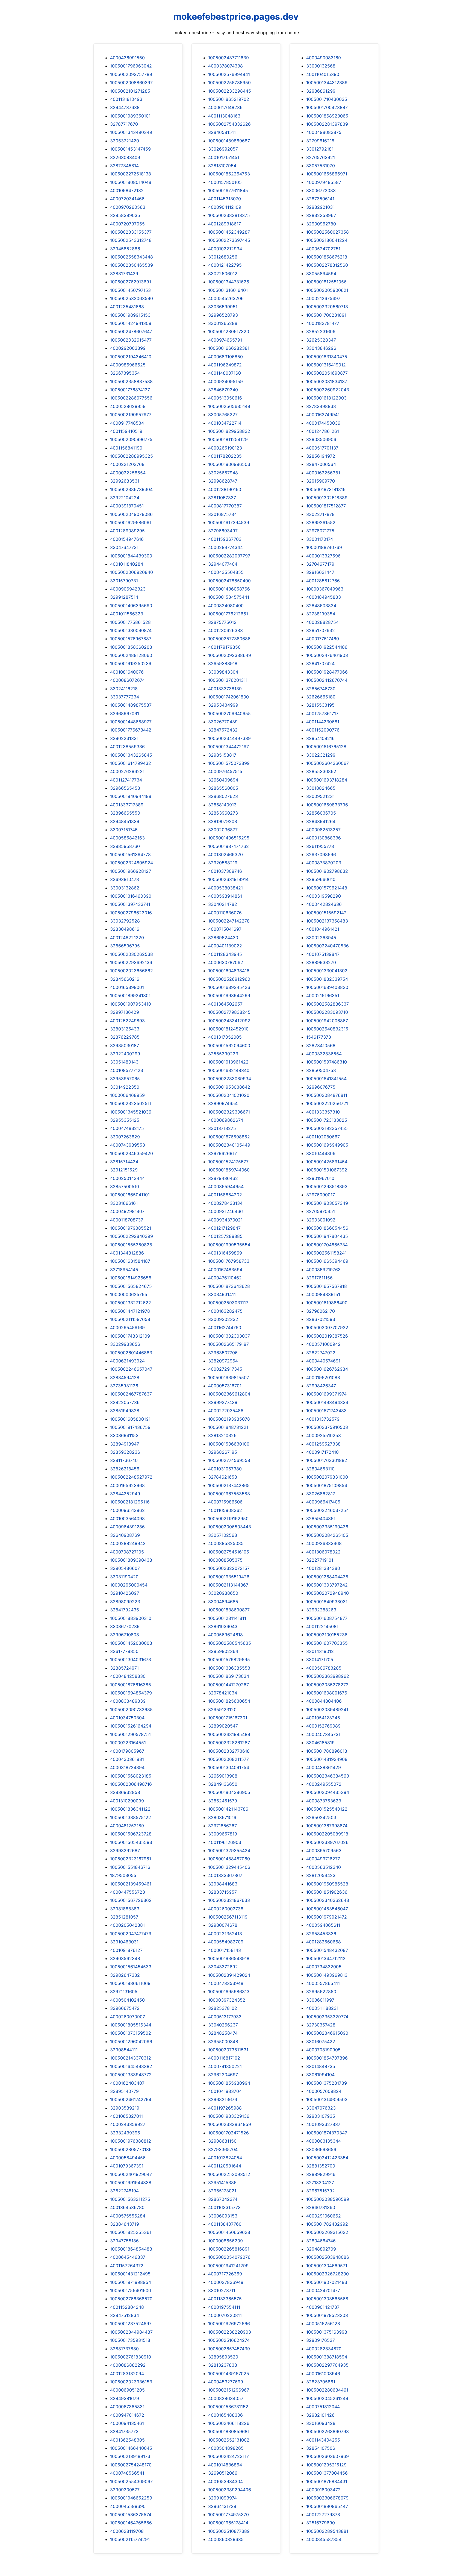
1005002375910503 (327, 1427)
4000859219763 (323, 1270)
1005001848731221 (228, 1427)
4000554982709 (226, 1942)
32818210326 (222, 1435)
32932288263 (321, 1610)
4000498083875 (324, 132)
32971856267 (222, 1826)
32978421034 (223, 1693)
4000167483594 (225, 1270)
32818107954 (222, 166)
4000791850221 (225, 2066)
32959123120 (222, 1709)
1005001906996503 (229, 464)
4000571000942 (323, 1344)
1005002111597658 (130, 1319)
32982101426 (320, 2415)
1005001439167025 (229, 2374)
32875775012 (222, 622)
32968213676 (223, 2099)
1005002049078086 (131, 514)
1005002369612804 (229, 1394)
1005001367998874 (327, 1826)
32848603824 (321, 606)
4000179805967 (127, 1751)
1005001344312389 (327, 83)
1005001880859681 (229, 2431)
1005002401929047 (131, 2174)
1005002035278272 (327, 1685)
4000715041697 (225, 929)
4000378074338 (225, 66)
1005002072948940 (328, 1593)
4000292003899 (128, 348)
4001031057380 (225, 1469)
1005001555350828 (131, 1245)
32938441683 (223, 1884)
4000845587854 (324, 2539)
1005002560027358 (328, 232)
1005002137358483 (327, 921)
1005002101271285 (130, 91)
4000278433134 (225, 1203)
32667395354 (125, 373)
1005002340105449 (229, 1145)
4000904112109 (225, 207)
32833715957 (222, 1892)
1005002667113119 (228, 1917)
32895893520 (223, 2357)
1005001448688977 (131, 722)
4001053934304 (225, 2481)
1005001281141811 (227, 1618)
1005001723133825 (327, 1120)
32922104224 (125, 498)
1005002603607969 (328, 2456)
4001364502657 (225, 1004)
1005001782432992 (327, 2224)
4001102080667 (323, 1137)
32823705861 (321, 2382)
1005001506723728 (131, 1834)
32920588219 (223, 863)
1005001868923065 (327, 116)
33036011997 (320, 2000)
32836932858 (125, 1792)
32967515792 (321, 2191)
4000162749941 (323, 415)
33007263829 (125, 1137)
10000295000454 (129, 1585)
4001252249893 (127, 1021)
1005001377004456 (327, 2473)
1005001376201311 (228, 680)
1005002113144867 (228, 1585)
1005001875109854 (327, 1485)
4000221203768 (127, 464)
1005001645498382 (131, 2066)
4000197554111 (224, 2307)
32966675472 (125, 2008)
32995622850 (321, 1992)
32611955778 (320, 846)
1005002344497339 (229, 738)
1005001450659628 (229, 2232)
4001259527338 (323, 1444)
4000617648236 (225, 107)
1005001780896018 (327, 1751)
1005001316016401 (228, 290)
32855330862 (321, 771)
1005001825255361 (131, 2232)
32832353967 (321, 215)
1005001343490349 (131, 132)
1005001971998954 (131, 2282)
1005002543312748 (131, 240)
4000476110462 (225, 1278)
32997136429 (125, 1012)
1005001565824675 (131, 1286)
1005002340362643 (328, 1900)
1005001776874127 (130, 390)
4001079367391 (127, 2166)
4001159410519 (126, 431)
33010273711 (222, 2290)
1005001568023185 (131, 1776)
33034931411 (222, 1294)
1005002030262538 (132, 954)
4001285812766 (323, 581)
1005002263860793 (328, 2431)
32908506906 (321, 439)
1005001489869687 (229, 141)
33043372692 (223, 1967)
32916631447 (320, 572)
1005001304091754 (229, 1767)
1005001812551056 (326, 282)
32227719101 (320, 1560)
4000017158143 (225, 1950)
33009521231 (320, 796)
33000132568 (321, 66)
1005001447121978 (130, 1311)
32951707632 (321, 630)
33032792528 (125, 921)
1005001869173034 (229, 1676)
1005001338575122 (131, 1817)
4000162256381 (323, 473)
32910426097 (125, 1593)
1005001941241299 (228, 2266)
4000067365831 (127, 2407)
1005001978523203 (327, 2315)
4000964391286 (127, 1527)
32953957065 (125, 1079)
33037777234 (125, 697)
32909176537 (321, 2340)
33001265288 (223, 323)
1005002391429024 (229, 1975)
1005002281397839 (327, 124)
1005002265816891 (229, 2249)
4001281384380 (323, 1568)
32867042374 (223, 2199)
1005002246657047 (131, 1369)
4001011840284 (127, 564)
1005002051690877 (327, 373)
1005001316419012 (326, 365)
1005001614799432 (131, 763)
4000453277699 (226, 2382)
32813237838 (223, 2365)
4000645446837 (128, 2257)
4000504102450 (127, 2000)
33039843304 (223, 672)
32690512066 (223, 2473)
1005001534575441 (229, 597)
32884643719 (125, 2224)
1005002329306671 (229, 1112)
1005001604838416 (229, 971)
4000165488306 (225, 2415)
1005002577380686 (229, 639)
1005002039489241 (327, 1709)
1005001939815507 (229, 1377)
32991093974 (222, 2498)
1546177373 (319, 1037)
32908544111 (124, 2050)
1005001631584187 (130, 1261)
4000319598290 (324, 896)
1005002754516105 (229, 1552)
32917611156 (319, 1278)
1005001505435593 (131, 1842)
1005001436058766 (229, 589)
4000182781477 (323, 323)
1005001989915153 (130, 315)
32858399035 (125, 215)
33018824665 (321, 788)
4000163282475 (225, 1311)
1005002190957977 (131, 415)
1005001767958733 (229, 1261)
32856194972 (321, 456)
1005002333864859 (230, 2124)
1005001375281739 (327, 2083)
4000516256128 (323, 2324)
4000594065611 (323, 1925)
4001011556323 (127, 614)
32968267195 (223, 1452)
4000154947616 (127, 539)
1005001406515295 (229, 838)
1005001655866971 (327, 174)
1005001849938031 (327, 1602)
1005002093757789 (131, 74)
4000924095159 (225, 381)
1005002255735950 (229, 83)
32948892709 (321, 2249)
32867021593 (321, 1319)
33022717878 (320, 514)
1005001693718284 (327, 780)
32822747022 (321, 1353)
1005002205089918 (327, 1834)
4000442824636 (324, 904)
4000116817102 (224, 2058)
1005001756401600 (131, 2290)
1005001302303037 (229, 1336)
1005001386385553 (229, 1668)
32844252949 (125, 1494)
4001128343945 (225, 954)
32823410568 (321, 1045)
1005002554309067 (131, 2481)
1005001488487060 (229, 1859)
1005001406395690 (131, 606)
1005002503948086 (328, 2257)
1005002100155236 (327, 1635)
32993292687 (125, 1851)
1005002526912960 (229, 979)
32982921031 (320, 207)
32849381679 (125, 2398)
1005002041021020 (229, 1095)
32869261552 (321, 522)
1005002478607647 (131, 331)
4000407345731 (323, 1734)
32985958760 (125, 846)
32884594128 (125, 1377)
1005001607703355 (327, 1643)
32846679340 (223, 390)
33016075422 (321, 2042)
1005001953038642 (229, 1087)
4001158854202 (225, 1195)
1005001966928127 (131, 871)
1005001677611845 (228, 190)
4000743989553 (128, 1145)
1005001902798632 (327, 871)
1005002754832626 (229, 124)
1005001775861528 (130, 622)
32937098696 (321, 854)
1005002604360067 (328, 763)
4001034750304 (127, 1718)
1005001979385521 (131, 1228)
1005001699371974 (326, 1394)
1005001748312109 (130, 1336)
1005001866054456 (327, 1228)
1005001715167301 (228, 1718)
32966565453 (125, 788)
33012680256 (223, 257)
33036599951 (223, 307)
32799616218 (320, 141)
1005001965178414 (228, 2523)
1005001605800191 (130, 1419)
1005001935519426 (229, 1577)
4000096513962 (127, 1510)
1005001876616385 (131, 1685)
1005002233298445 (230, 91)
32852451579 (223, 1801)
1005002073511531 (228, 2050)
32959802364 (223, 1651)
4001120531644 (225, 2166)
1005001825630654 (229, 1701)
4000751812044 (323, 2407)
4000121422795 (225, 265)
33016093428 (321, 2423)
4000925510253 (324, 1435)
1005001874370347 (327, 2133)
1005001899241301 (130, 995)
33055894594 (321, 274)
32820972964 (223, 1361)
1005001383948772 (131, 2075)
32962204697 (223, 2075)
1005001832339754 (327, 979)
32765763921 (321, 157)
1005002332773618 (229, 1751)
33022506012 (223, 274)
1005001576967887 (131, 639)
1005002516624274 (229, 2340)
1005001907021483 (327, 2282)
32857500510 (125, 1186)
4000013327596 (323, 556)
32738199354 (321, 614)
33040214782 (223, 904)
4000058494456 (128, 2158)
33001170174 (320, 539)
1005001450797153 (130, 290)
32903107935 (321, 2116)
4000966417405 (323, 1502)
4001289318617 (225, 224)
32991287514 (124, 597)
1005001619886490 (327, 1303)
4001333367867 (225, 1875)
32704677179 (320, 564)
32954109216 (320, 738)
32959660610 (321, 879)
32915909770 (321, 481)
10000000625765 (129, 1294)
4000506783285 (324, 1668)
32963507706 (223, 1353)
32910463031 (124, 1942)
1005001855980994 (229, 2083)
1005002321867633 (229, 1900)
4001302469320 (225, 854)
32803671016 (222, 1817)
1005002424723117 (228, 2456)
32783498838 (321, 406)
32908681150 (222, 2141)
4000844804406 (324, 1701)
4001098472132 (127, 190)
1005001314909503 (327, 2099)
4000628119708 (127, 2531)
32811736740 (124, 1460)
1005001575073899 (229, 763)
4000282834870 (324, 2349)
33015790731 (124, 581)
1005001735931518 (130, 2340)
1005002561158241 (326, 1253)
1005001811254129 (228, 439)
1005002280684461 (327, 2390)
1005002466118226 (229, 2423)
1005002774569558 (229, 1460)
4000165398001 (127, 987)
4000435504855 (226, 572)
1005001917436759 (130, 1427)
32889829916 (321, 2174)
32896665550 (125, 813)
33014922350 (125, 1087)
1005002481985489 (229, 1734)
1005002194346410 (131, 357)
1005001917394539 (229, 522)
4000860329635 (226, 2539)
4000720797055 (127, 224)
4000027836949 (226, 2282)
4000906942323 (128, 589)
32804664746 (321, 2241)
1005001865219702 (229, 99)
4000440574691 (323, 1361)
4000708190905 (323, 2050)
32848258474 (223, 2033)
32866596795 (125, 946)
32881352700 (321, 2166)
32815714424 (124, 1162)
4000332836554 (324, 1054)
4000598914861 (225, 896)
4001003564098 (127, 1518)
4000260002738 (226, 1909)
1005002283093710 (327, 1012)
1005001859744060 (229, 1170)
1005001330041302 (327, 971)
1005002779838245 (229, 1012)
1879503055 (123, 1875)
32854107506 (321, 2448)
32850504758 (321, 1070)
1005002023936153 (131, 2382)
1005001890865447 (327, 2506)
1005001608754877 (327, 1618)
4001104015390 (323, 74)
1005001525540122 (327, 1809)
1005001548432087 (327, 1950)
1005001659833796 (327, 805)
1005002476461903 (327, 655)
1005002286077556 (131, 398)
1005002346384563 (328, 1776)
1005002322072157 (229, 1568)
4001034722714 (225, 423)
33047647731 (124, 547)
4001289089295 (127, 531)
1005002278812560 (327, 265)
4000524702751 (323, 249)
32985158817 (222, 755)
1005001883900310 (131, 1618)
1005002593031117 (228, 1303)
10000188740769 (324, 547)
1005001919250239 (131, 663)
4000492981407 (127, 1211)
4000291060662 (324, 2216)
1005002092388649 (230, 655)
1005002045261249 (327, 2398)
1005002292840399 (132, 1236)
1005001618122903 (326, 398)
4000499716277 (323, 1859)
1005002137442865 (229, 1485)
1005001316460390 (131, 896)
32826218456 (125, 1469)
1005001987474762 (228, 846)
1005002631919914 (228, 879)
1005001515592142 (326, 913)
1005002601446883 (131, 1353)
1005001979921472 (327, 1917)
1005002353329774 (327, 2017)
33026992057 (223, 149)
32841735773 (124, 2431)
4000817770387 (225, 506)
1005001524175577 (228, 1162)
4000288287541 (323, 622)
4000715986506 (225, 1502)
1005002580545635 (230, 1643)
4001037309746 (225, 871)
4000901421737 (323, 2307)
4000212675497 (323, 298)
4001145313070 (225, 199)
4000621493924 (127, 1361)
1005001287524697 (131, 2324)
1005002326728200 (328, 2274)
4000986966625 (128, 365)
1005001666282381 (229, 348)
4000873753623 (324, 1801)
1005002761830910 (131, 2357)
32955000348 (223, 2042)
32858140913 (222, 805)
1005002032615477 (131, 340)
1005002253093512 (229, 2174)
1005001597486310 (327, 1062)
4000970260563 (128, 207)
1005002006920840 (132, 572)
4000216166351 (323, 995)
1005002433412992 (229, 1021)
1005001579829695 (229, 1659)
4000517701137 (322, 448)
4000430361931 (127, 1759)
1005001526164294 (131, 1726)
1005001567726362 (131, 1900)
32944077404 (223, 564)
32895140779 (124, 2091)
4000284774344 (225, 547)
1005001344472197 (228, 747)
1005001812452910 (228, 1029)
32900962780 (321, 224)
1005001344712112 (326, 1958)
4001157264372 (127, 2266)
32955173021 (222, 2191)
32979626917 (222, 1153)
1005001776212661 (228, 614)
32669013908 (223, 1776)
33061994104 (320, 2075)
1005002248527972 (131, 1477)
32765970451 (321, 1211)
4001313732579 (323, 1419)
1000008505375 (225, 1560)
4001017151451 (224, 157)
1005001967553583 (229, 1494)
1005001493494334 (327, 1402)
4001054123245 (323, 1718)
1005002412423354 (327, 2158)
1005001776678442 (131, 730)
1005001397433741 (130, 904)
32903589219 (125, 2108)
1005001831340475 (327, 357)
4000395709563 (324, 1851)
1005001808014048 (131, 182)
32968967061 (125, 713)
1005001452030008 (131, 1643)
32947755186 (124, 2241)
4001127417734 (126, 780)
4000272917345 (225, 1369)
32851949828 (125, 1411)
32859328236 (125, 1452)
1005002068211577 (228, 1759)
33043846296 (321, 348)
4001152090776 (323, 730)
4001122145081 (322, 1626)
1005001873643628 (229, 1286)
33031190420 (124, 1577)
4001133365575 (225, 2299)
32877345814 (124, 166)
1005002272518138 (131, 174)
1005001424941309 (131, 323)
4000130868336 (324, 838)
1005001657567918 (327, 1286)
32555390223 (223, 1054)
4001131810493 (126, 99)
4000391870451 (127, 506)
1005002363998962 (328, 1676)
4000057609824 (324, 2091)
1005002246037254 (328, 1510)
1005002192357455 (327, 1128)
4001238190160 (225, 489)
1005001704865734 (327, 1245)
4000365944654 (226, 1186)
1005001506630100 (229, 1444)
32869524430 (223, 938)
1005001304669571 (327, 2266)
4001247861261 (323, 431)
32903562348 (125, 1958)
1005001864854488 (131, 2249)
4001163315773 (224, 2207)
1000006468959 (127, 1095)
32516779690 (321, 2523)
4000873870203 (324, 863)
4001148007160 (225, 373)
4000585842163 (127, 838)
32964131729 (222, 2506)
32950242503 (321, 1817)
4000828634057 (226, 2398)
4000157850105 (225, 182)
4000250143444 (127, 1178)
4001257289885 (225, 1236)
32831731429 (124, 274)
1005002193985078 (229, 1419)
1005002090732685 (131, 1709)
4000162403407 (127, 2083)
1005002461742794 (131, 2099)
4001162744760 (225, 1327)
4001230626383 (225, 630)
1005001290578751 (130, 1734)
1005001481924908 (327, 1759)
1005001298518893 (327, 1186)
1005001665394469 (327, 1261)
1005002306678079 (327, 2498)
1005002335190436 (327, 1527)
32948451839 (125, 821)
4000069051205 (127, 2390)
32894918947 (125, 1444)
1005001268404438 (327, 1577)
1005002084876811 (327, 1095)
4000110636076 (225, 913)
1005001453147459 (130, 149)
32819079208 (223, 821)
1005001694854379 (131, 1693)
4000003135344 (324, 2141)
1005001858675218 (327, 257)
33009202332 (223, 1319)
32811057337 (222, 498)
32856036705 (321, 813)
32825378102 (223, 2008)
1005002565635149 (229, 406)
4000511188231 (322, 2008)
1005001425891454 (327, 1162)
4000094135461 (127, 2423)
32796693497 (223, 531)
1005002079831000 (327, 1477)
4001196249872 (225, 365)
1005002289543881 (327, 2531)
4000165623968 (127, 1485)
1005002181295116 (130, 1502)
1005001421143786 (228, 1809)
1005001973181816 (326, 489)
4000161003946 (323, 2374)
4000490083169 (324, 58)
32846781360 (321, 2207)
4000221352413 (225, 1934)
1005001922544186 (327, 647)
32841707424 (320, 663)
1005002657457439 (229, 2349)
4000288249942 (128, 1543)
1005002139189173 (130, 2456)
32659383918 (223, 663)
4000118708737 (127, 1220)
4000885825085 (226, 1543)
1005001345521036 (131, 1112)
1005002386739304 (131, 489)
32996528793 (223, 315)
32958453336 (321, 1934)
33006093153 (223, 2216)
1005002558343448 (132, 257)
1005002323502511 (131, 1103)
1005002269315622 (327, 2232)
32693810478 (125, 879)
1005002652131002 (229, 2440)
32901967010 (320, 1178)
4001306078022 (323, 1552)
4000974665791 (225, 340)
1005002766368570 (131, 2299)
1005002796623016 (131, 913)
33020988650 (223, 1593)
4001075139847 (323, 954)
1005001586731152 (228, 2407)
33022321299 (321, 755)
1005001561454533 (131, 1967)
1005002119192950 (228, 1518)
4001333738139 (225, 689)
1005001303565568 (327, 2299)
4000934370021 (225, 1220)
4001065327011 (126, 2116)
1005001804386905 (229, 1792)
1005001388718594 (327, 2357)
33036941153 (124, 1435)
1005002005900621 (327, 290)
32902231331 (124, 738)
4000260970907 (128, 2017)
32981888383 (125, 1909)
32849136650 (223, 1784)
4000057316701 (225, 1386)
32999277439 (223, 1402)
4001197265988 (225, 2108)
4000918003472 (323, 2490)
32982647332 (125, 1975)
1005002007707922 (327, 1327)
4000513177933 (225, 2017)
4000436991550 (127, 58)
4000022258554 (128, 473)
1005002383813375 (229, 215)
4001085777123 (127, 1070)
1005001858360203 (131, 647)
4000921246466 (225, 1211)
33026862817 (321, 1494)
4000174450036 (323, 423)
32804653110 (320, 1469)
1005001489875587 (131, 705)
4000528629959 (128, 406)
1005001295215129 (326, 2465)
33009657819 (223, 1834)
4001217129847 (224, 1228)
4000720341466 (127, 199)
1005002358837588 (131, 381)
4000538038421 (225, 888)
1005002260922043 (328, 390)
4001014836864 (225, 2465)
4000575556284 (128, 2216)
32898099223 (125, 1602)
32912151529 (124, 1170)
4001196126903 (225, 1842)
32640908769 (125, 1535)
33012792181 (320, 149)
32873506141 (320, 199)
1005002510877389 (229, 2531)
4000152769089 (323, 1726)
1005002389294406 (230, 2490)
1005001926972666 (229, 2324)
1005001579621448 (327, 888)
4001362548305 (127, 2440)
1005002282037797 (229, 556)
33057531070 (321, 166)
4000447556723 (128, 1892)
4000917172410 (322, 1452)
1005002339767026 (327, 1842)
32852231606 (321, 331)
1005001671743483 (326, 1411)
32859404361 (321, 1518)
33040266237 (223, 2025)
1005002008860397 (131, 83)
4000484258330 (128, 1676)
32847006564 (321, 464)
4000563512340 (324, 1867)
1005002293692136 (131, 962)
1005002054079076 (229, 2257)
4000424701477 (323, 2290)
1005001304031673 (131, 1659)
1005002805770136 (131, 2149)
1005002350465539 (132, 265)
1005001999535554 (229, 1245)
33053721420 (125, 141)
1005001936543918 (229, 1958)
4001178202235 (225, 456)
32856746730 (321, 689)
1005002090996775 (131, 439)
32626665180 (321, 697)
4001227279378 (323, 2515)
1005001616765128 (326, 747)
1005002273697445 (229, 240)
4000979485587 (324, 182)
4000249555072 (324, 1784)
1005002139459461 (131, 1884)
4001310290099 (127, 1801)
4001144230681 (323, 722)
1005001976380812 (131, 2141)
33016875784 (222, 514)
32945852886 (125, 249)
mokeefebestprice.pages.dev (236, 17)
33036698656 (321, 2149)
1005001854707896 (327, 2058)
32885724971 (124, 1668)
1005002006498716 (131, 1784)
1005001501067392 (327, 1170)
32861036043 (223, 1626)
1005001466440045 (131, 2448)
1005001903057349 (327, 1203)
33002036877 (223, 830)
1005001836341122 (130, 1809)
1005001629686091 (131, 522)
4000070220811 (225, 2315)
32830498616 (125, 929)
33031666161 (124, 1203)
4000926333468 (324, 1543)
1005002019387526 (327, 1336)
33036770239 (125, 1626)
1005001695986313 (229, 1992)
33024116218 (124, 689)
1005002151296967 (229, 2390)
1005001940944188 (131, 796)
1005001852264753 (229, 174)
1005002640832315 (327, 1029)
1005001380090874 (131, 630)
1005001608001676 (327, 1693)
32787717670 (124, 124)
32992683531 (125, 481)
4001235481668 (127, 307)
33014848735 (321, 2066)
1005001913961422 (228, 1062)
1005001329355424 (229, 1851)
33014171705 (320, 1659)
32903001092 (321, 1220)
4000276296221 (127, 771)
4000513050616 (225, 398)
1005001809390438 (131, 1560)
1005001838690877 (229, 1610)
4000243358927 (128, 2124)
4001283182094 (127, 2374)
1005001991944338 (131, 2183)
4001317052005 (225, 1037)
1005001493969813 (327, 1975)
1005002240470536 (328, 946)
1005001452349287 (229, 232)
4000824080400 (226, 606)
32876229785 (125, 1037)
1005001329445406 (229, 1867)
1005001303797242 (327, 1585)
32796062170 (321, 1311)
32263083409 (125, 157)
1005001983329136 (229, 2116)
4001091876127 (126, 1950)
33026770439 (223, 722)
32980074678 (223, 1925)
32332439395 (125, 2133)
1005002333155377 (131, 232)
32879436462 (223, 1178)
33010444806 (321, 1153)
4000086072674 (127, 680)
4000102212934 (225, 249)
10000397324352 (227, 2000)
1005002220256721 (327, 1103)
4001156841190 (126, 448)
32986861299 (321, 91)
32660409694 (223, 780)
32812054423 (321, 1875)
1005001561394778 (130, 854)
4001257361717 (322, 713)
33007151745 (124, 830)
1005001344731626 (229, 282)
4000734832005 (324, 1967)
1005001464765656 (131, 2523)
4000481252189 (127, 1826)
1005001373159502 (131, 2033)
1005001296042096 (131, 2042)
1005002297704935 (327, 2365)
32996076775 (321, 1087)
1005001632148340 (229, 1070)
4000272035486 (226, 1411)
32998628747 (223, 481)
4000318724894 (127, 1767)
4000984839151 (323, 1294)
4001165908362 (225, 1510)
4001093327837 (323, 2124)
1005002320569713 (327, 307)
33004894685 (223, 1602)
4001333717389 (127, 805)
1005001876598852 (229, 1137)
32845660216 (125, 979)
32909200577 (125, 2490)
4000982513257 (323, 830)
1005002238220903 (230, 2332)
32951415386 (222, 2183)
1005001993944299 (229, 995)
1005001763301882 (327, 1460)
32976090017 (321, 1195)
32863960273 (223, 813)
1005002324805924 (132, 863)
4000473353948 (226, 1983)
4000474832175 (127, 1128)
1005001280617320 (229, 331)
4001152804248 (127, 2307)
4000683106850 (225, 357)
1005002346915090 (327, 2033)
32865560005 (223, 788)
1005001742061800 (228, 697)
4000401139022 (225, 946)
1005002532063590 (132, 298)
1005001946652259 (131, 2498)
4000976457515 (225, 771)
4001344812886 (127, 1253)
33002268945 (321, 938)
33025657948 (223, 473)
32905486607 (125, 1568)
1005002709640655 (229, 713)
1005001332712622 (131, 1303)
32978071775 (320, 531)
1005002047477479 (131, 1934)
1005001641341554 (326, 1079)
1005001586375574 (131, 2515)
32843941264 (321, 821)
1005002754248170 (131, 2465)
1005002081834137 (327, 381)
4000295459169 (127, 1327)
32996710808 (125, 1635)
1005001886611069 (130, 1983)
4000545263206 (226, 298)
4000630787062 (226, 962)
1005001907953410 (131, 1004)
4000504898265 (226, 2448)
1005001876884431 (327, 2481)
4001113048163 (224, 116)
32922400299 (125, 1054)
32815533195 (320, 705)
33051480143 (124, 1062)
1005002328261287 (229, 1743)
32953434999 (223, 705)
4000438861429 (324, 1767)
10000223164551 (128, 1743)
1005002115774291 (130, 2539)
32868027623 (223, 796)
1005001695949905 (327, 1145)
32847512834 (125, 2315)
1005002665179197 (228, 1344)
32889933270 (321, 962)
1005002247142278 (229, 921)
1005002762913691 (131, 282)
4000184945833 (324, 597)
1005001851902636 (327, 1892)
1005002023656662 (132, 971)
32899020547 (223, 1726)
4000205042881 (127, 1925)
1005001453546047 (327, 1909)
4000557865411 (323, 1983)
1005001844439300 (131, 556)
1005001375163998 (327, 2332)
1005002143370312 (131, 2058)
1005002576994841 (229, 74)
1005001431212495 (130, 2274)
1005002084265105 (327, 1535)
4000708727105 (127, 1552)
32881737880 (124, 2349)
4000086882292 (128, 2365)
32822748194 (124, 2191)
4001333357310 (323, 1112)
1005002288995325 (132, 456)
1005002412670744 (327, 680)
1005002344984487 (131, 2332)
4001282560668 (324, 1942)
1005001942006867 (327, 1021)
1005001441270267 (228, 1685)
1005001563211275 (130, 2199)
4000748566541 (127, 2473)
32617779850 (124, 1651)
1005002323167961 (131, 1859)
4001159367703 (225, 539)
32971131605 (124, 1992)
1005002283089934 (230, 1079)
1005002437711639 (228, 58)
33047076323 (321, 2108)
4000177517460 (323, 639)
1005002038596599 (328, 2199)
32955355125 (125, 1120)
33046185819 (320, 1743)
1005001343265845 (131, 755)
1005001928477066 (327, 672)
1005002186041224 (327, 240)
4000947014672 (127, 2415)
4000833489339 (128, 1701)
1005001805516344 (131, 2025)
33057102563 (223, 1535)
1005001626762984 (327, 1369)
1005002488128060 (131, 655)
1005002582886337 (328, 1004)
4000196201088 (323, 1377)
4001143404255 (323, 2440)
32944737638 (125, 107)
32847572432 (223, 730)
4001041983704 (225, 2091)
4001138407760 (225, 2224)
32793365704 (223, 2149)
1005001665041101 (130, 1195)
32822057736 (125, 1402)
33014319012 (320, 1651)
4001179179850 (224, 647)
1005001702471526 (228, 2133)
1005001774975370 (228, 2515)
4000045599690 (128, 2506)
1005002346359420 (132, 1153)
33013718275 (222, 1128)
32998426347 (321, 1386)
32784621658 (223, 1477)
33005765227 (223, 415)
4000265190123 (225, 448)
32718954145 (124, 1270)
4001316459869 (225, 1253)
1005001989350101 (130, 116)
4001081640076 (127, 672)
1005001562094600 (229, 1045)
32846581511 (222, 132)
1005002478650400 (229, 581)
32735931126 (124, 1386)
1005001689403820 (327, 987)
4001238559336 (127, 747)
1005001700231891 (326, 315)
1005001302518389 (327, 498)
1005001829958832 (229, 431)
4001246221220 (127, 938)
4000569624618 (225, 1635)
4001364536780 (127, 2207)
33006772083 (321, 190)
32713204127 (320, 2183)
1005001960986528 (327, 1884)
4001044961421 (323, 929)
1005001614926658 (131, 1278)
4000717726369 (225, 2274)
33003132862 (125, 888)
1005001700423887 (327, 107)
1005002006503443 (230, 1527)
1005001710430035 (327, 99)
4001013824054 (225, 2158)
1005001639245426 (229, 987)
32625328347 (321, 340)
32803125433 (125, 1029)
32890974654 (223, 1103)
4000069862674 (226, 1120)
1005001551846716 (130, 1867)
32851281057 (124, 1917)
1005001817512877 (326, 506)
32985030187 (125, 1045)
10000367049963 (325, 589)
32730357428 (321, 2025)
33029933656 (125, 1344)
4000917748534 (127, 423)
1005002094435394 (328, 1792)
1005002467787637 (131, 1394)
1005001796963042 (131, 66)
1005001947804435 (327, 1236)
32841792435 (125, 1610)
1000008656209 (225, 2241)
